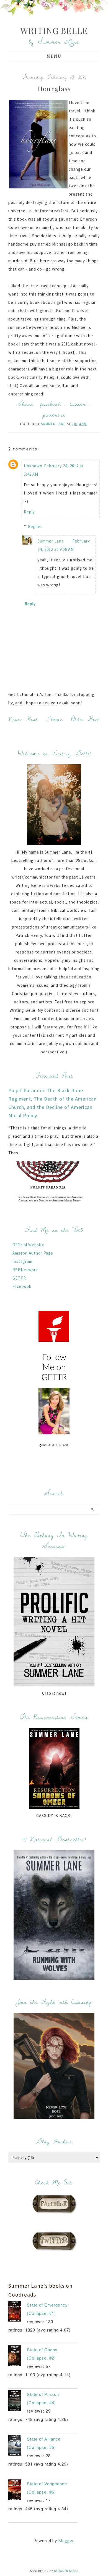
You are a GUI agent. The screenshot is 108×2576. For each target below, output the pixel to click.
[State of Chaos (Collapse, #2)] (18, 2357)
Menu (54, 56)
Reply (29, 512)
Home (55, 719)
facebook (51, 404)
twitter (78, 404)
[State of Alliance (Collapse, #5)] (18, 2446)
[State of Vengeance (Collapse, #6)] (18, 2491)
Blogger (66, 2541)
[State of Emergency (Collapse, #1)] (18, 2312)
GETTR (19, 1278)
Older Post (86, 719)
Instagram (22, 1261)
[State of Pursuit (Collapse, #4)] (18, 2402)
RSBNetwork (25, 1270)
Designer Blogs (66, 2571)
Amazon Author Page (33, 1253)
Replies (35, 527)
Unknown (33, 466)
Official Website (29, 1245)
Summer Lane (51, 541)
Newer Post (23, 719)
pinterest (54, 414)
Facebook (22, 1286)
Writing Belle (54, 31)
